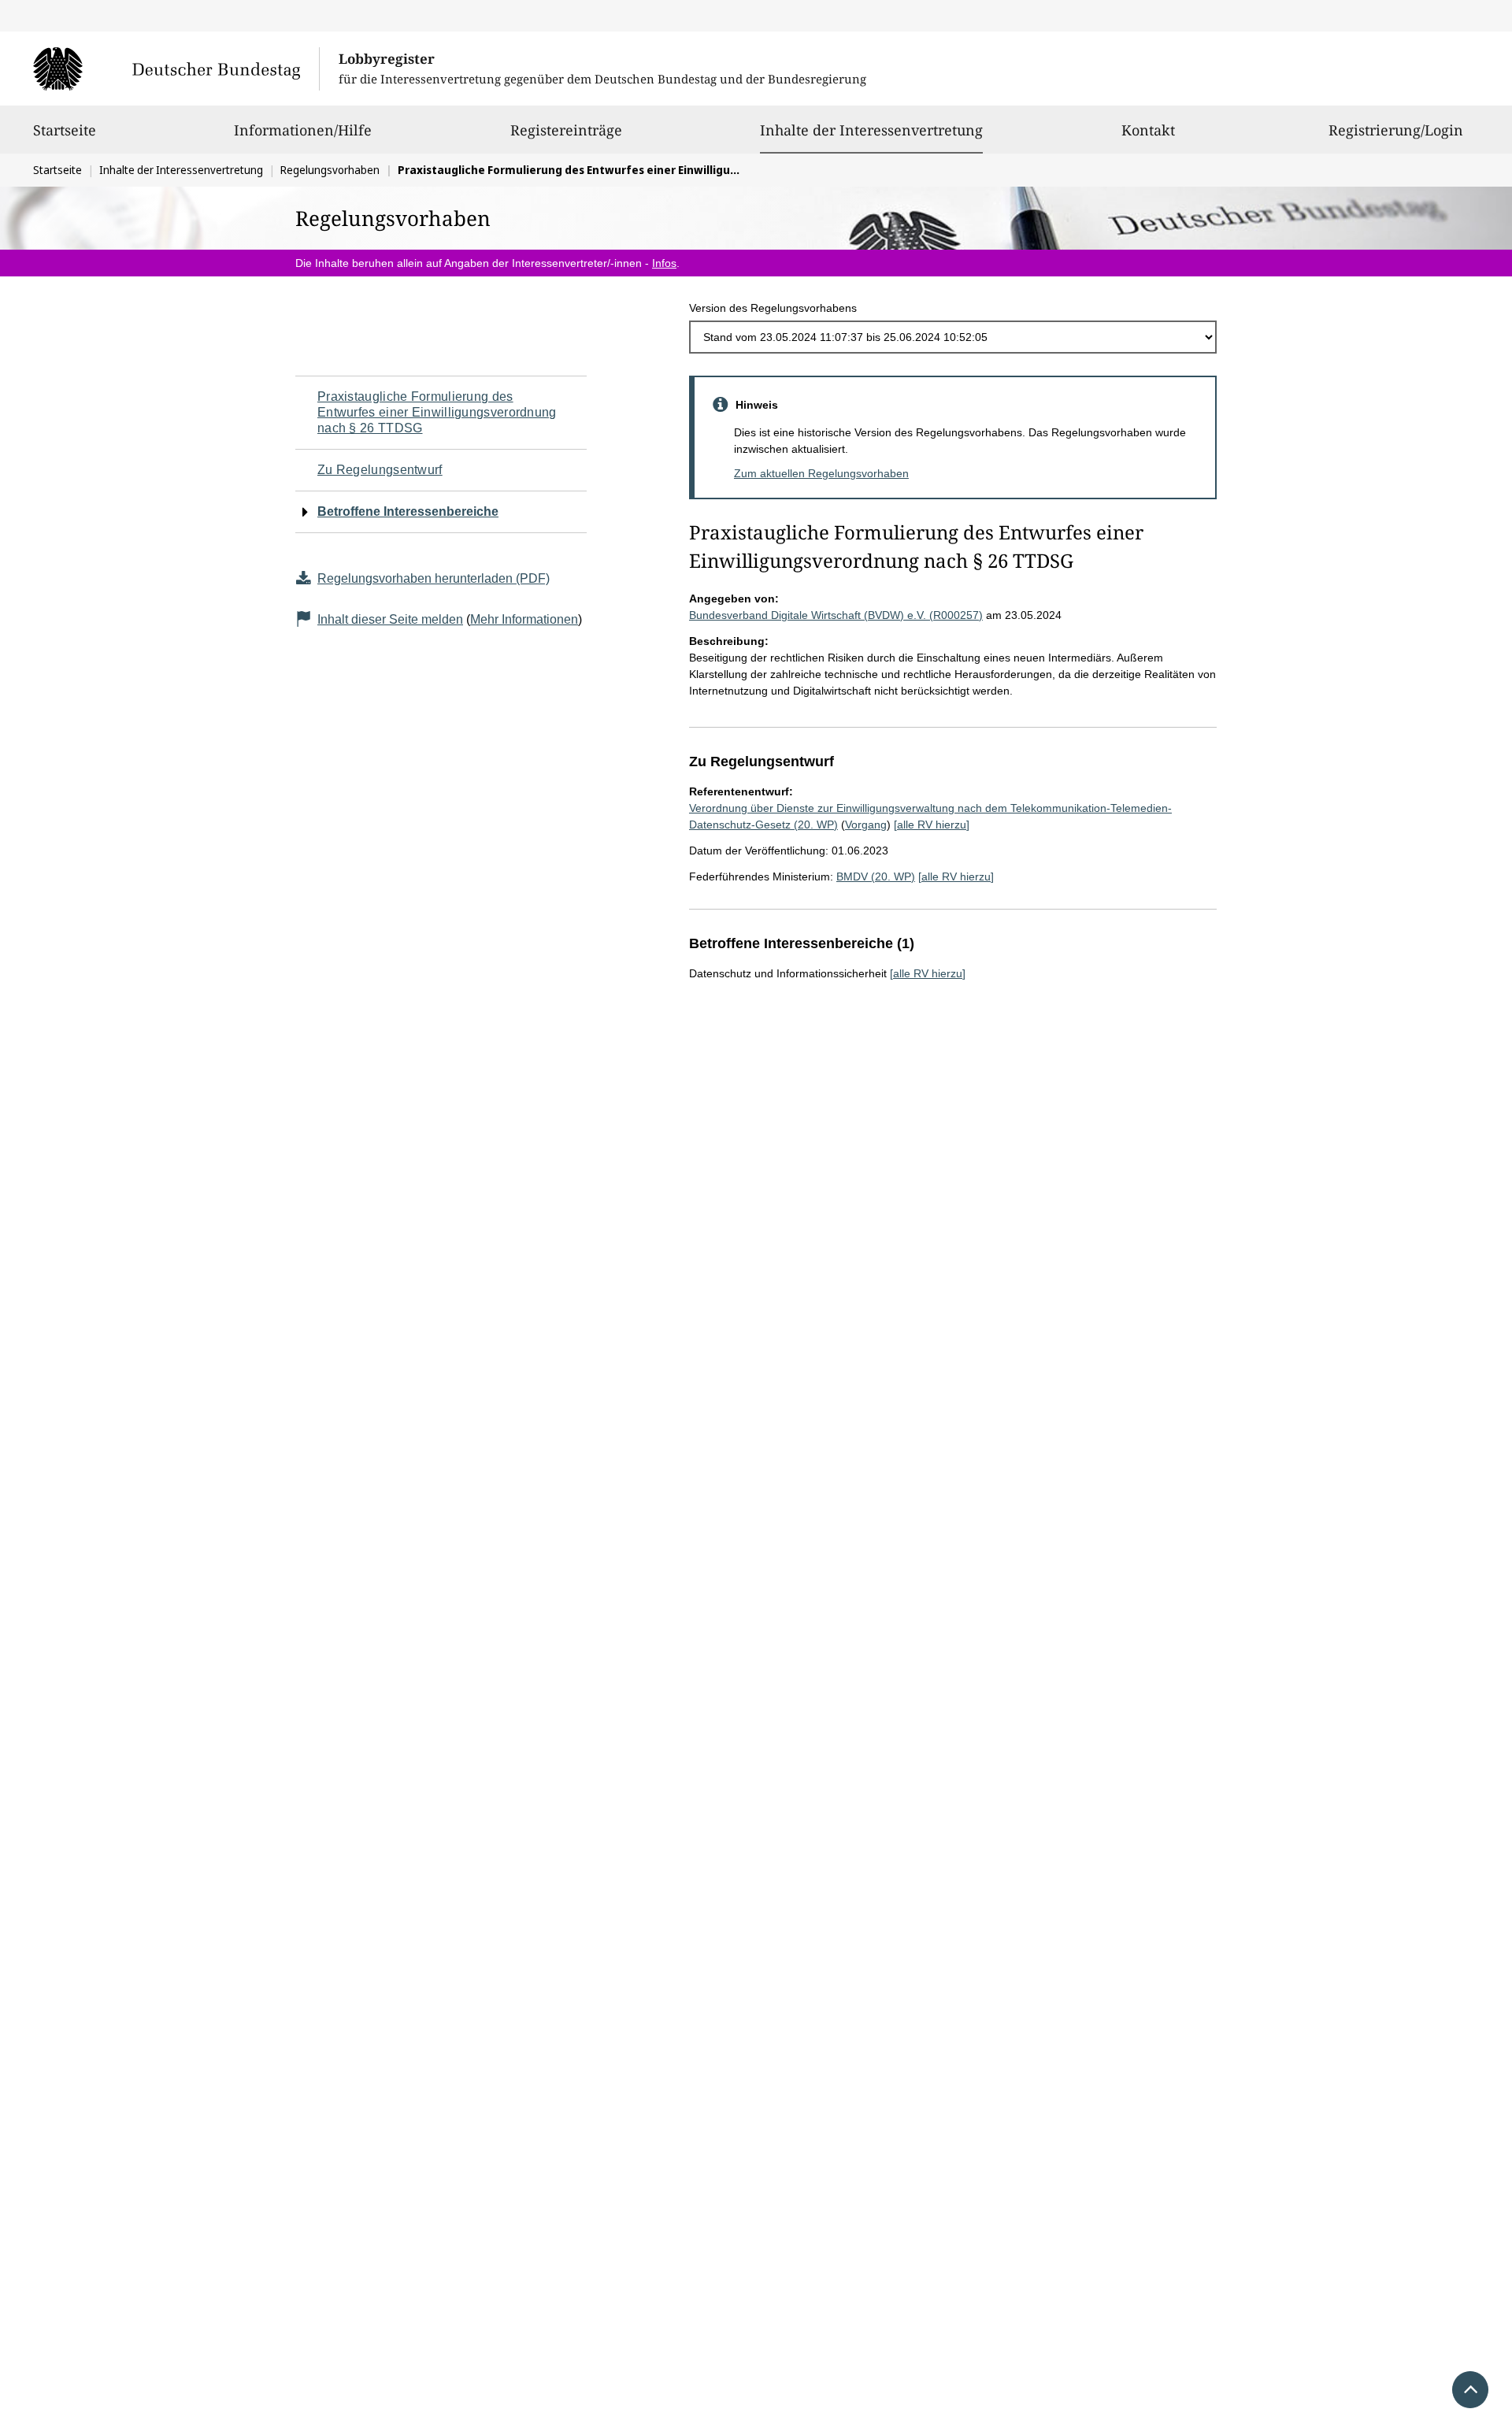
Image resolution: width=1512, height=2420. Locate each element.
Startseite (65, 130)
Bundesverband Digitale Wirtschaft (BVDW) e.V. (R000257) (836, 615)
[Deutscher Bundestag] (176, 69)
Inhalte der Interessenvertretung (871, 130)
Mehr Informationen (524, 619)
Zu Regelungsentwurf (380, 470)
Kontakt (1148, 130)
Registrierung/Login (1396, 130)
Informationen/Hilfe (303, 130)
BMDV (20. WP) (876, 876)
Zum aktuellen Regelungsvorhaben (821, 473)
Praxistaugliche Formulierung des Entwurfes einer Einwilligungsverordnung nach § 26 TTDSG (437, 412)
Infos (664, 263)
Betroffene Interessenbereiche (408, 511)
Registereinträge (566, 130)
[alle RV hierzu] (932, 825)
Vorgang (866, 825)
